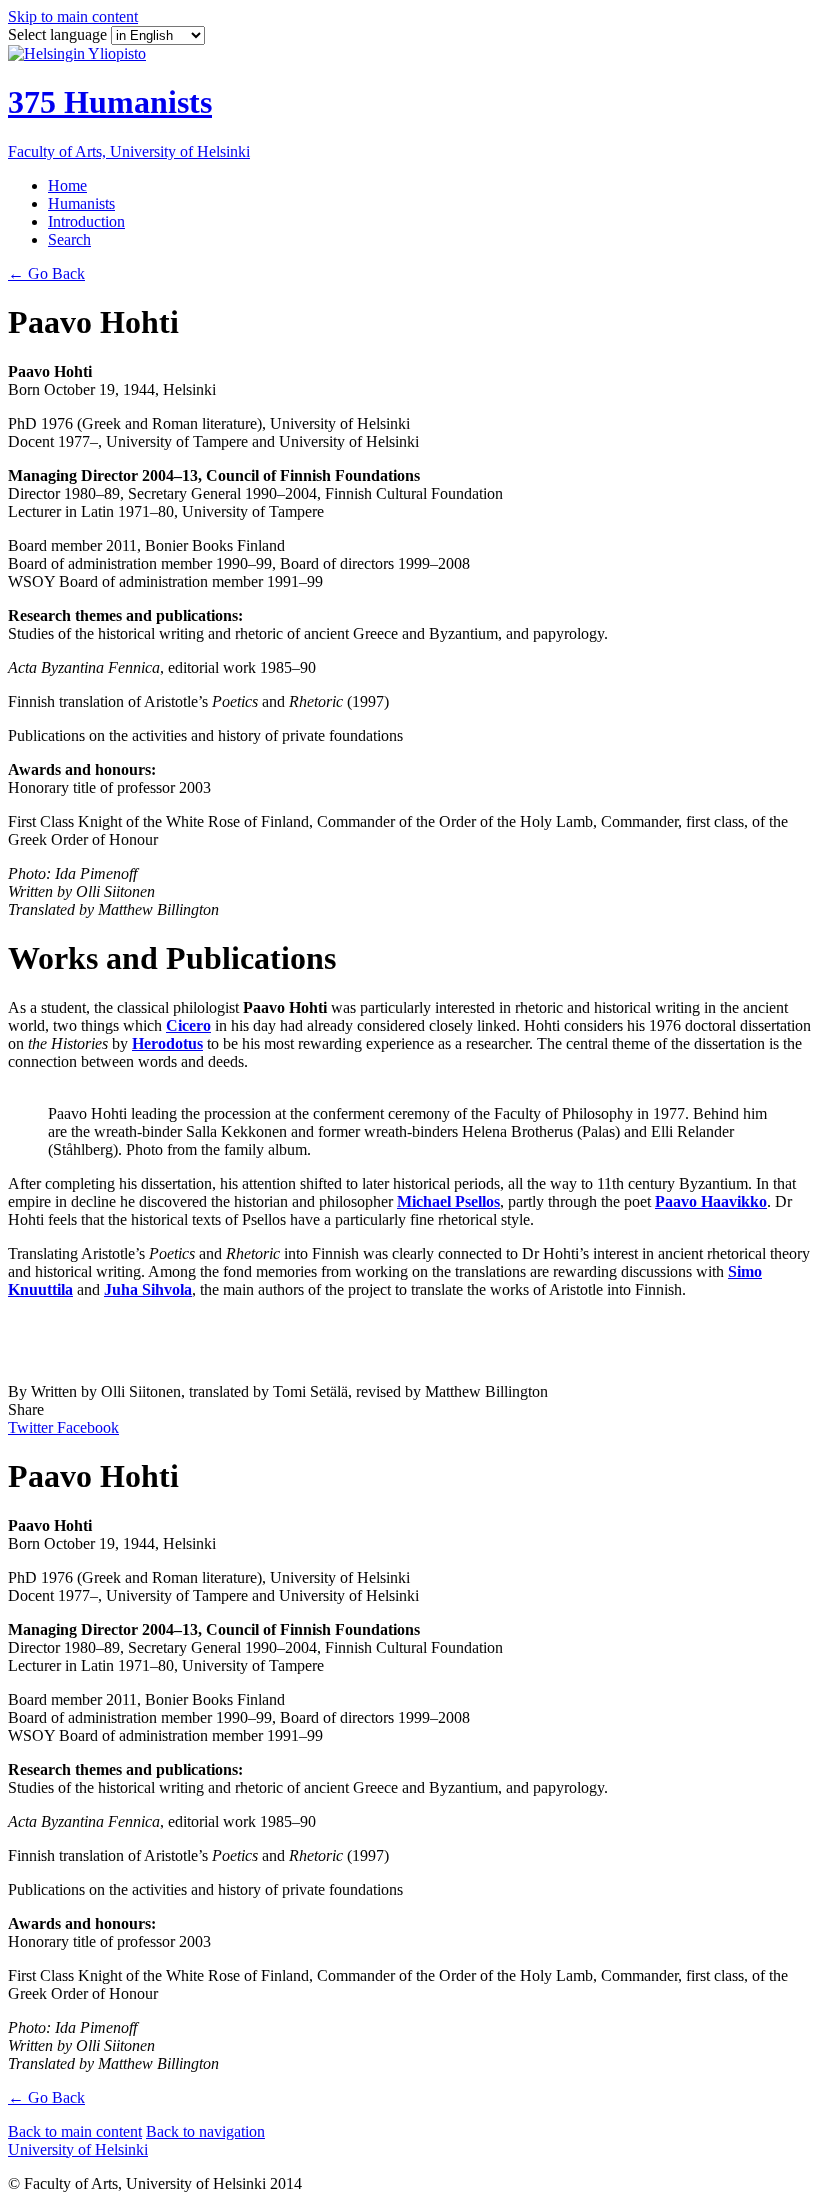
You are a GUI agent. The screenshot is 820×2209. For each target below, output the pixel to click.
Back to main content (75, 2131)
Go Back (46, 273)
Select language (59, 34)
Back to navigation (205, 2131)
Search (69, 239)
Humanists (81, 203)
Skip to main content (73, 16)
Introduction (86, 221)
